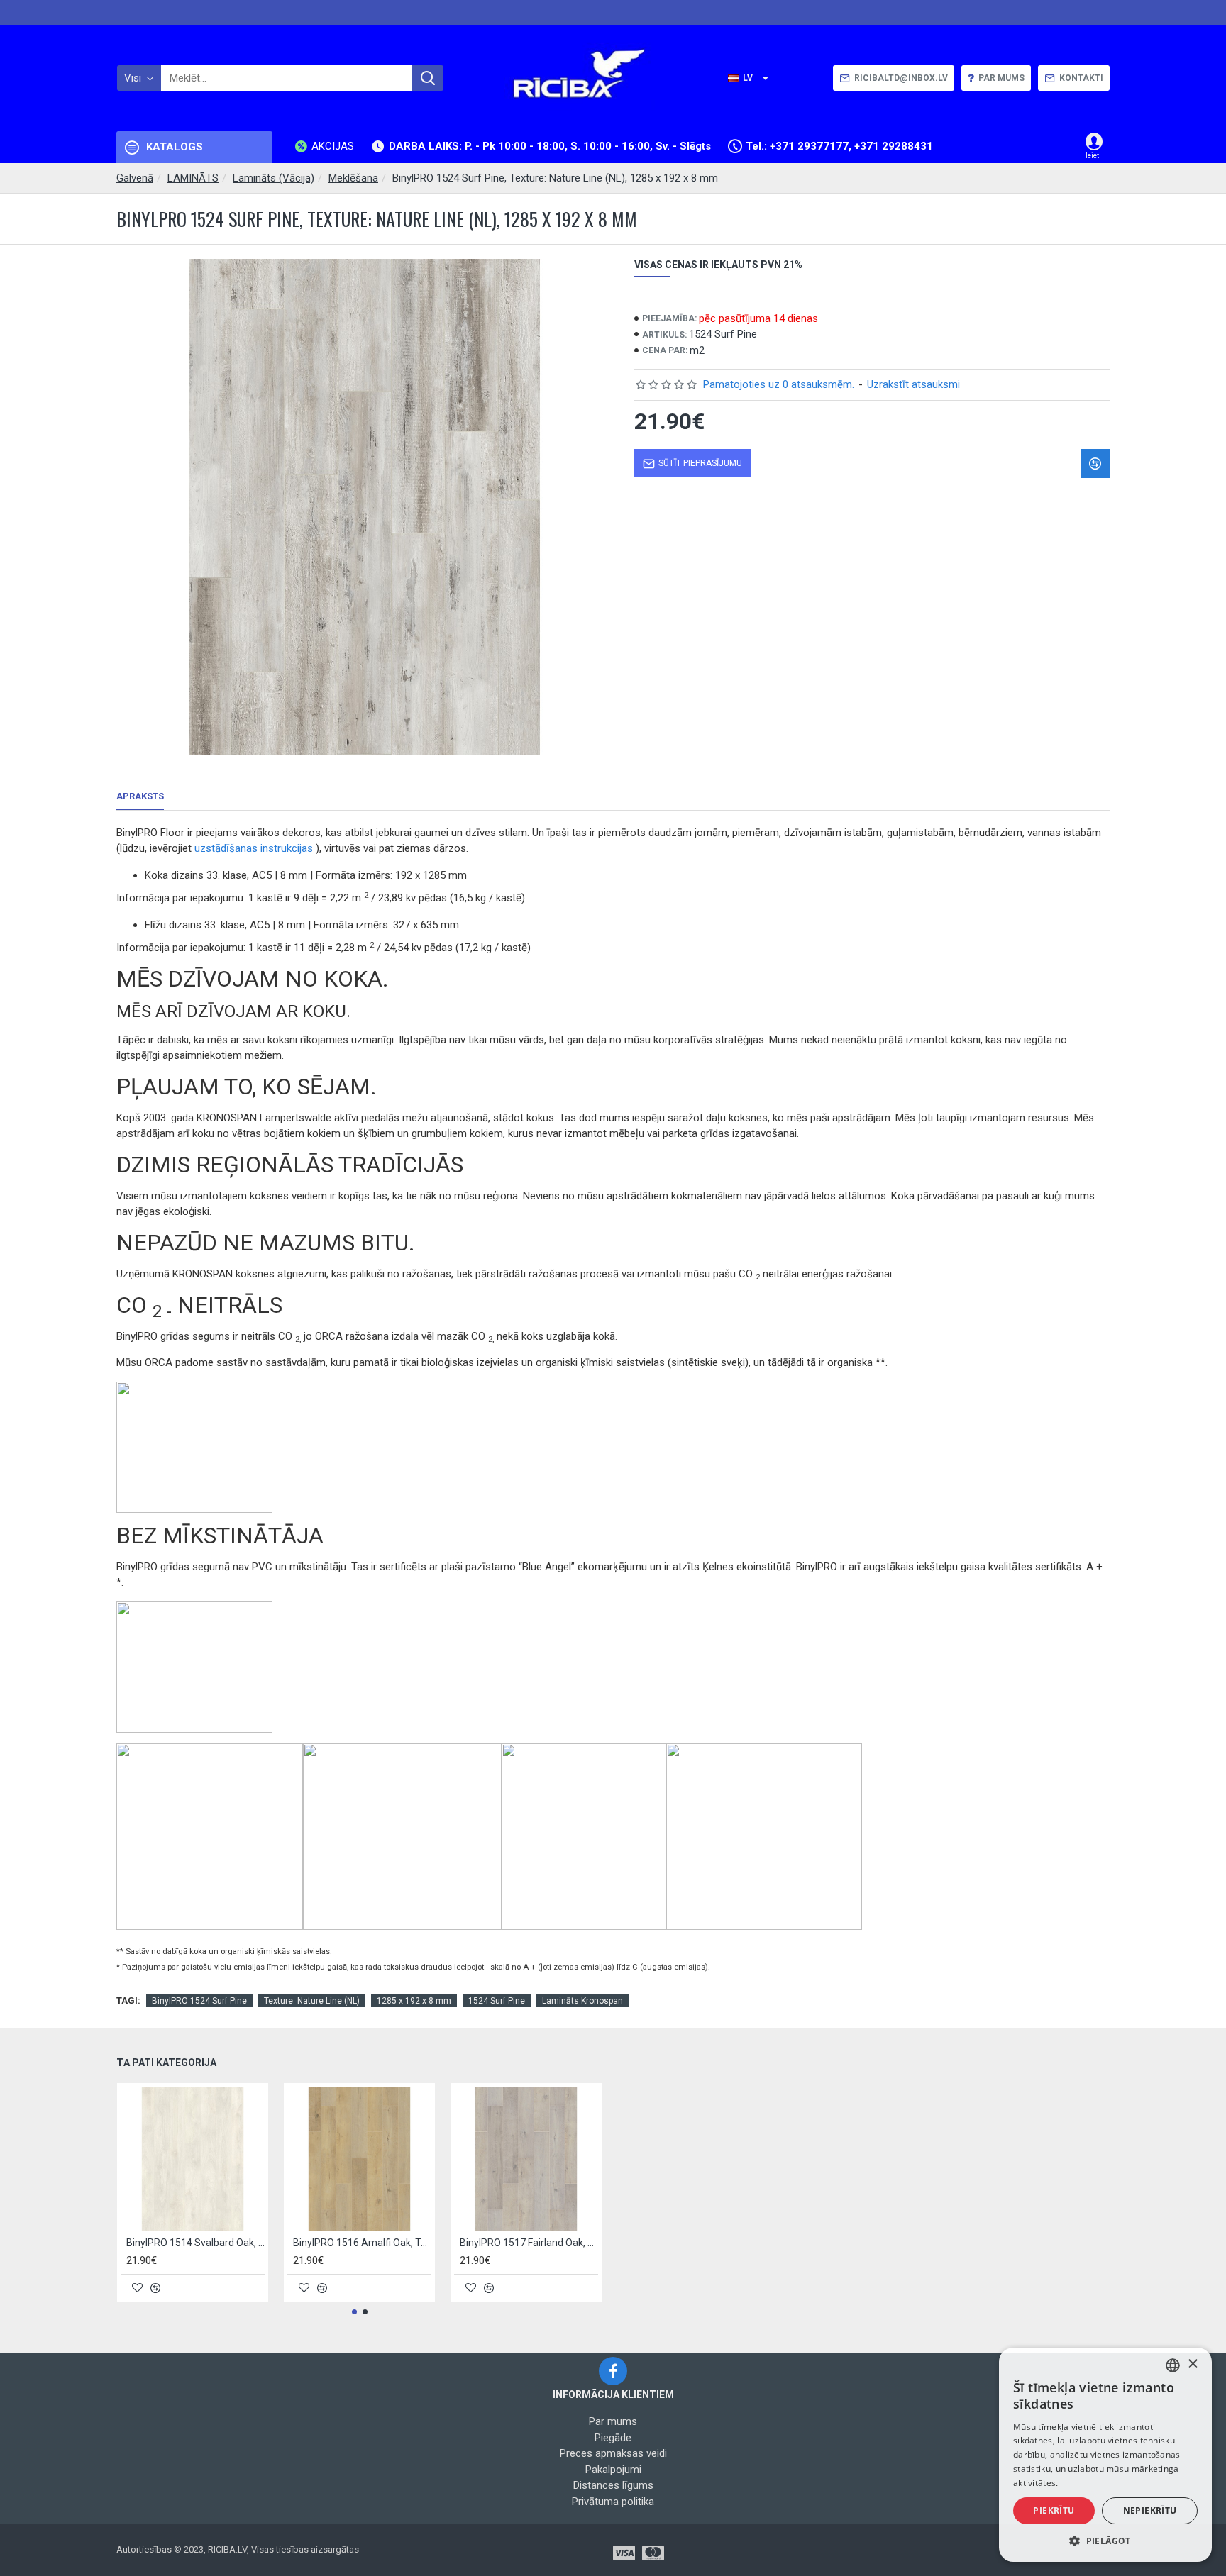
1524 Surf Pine (497, 2001)
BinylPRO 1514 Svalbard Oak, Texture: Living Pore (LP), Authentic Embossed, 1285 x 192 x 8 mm (195, 2243)
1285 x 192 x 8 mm (414, 2001)
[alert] (1105, 2455)
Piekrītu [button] (1054, 2510)
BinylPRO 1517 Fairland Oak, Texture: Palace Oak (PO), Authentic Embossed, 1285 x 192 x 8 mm (529, 2243)
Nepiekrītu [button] (1150, 2510)
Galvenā (135, 178)
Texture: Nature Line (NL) (312, 2001)
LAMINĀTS (193, 178)
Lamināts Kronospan (582, 2001)
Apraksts (140, 796)
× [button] (1192, 2364)
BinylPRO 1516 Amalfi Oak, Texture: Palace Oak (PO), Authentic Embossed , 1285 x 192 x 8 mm (362, 2243)
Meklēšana (353, 178)
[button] (354, 2312)
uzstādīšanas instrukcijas (254, 848)
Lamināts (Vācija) (274, 178)
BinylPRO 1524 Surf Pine (199, 2001)
